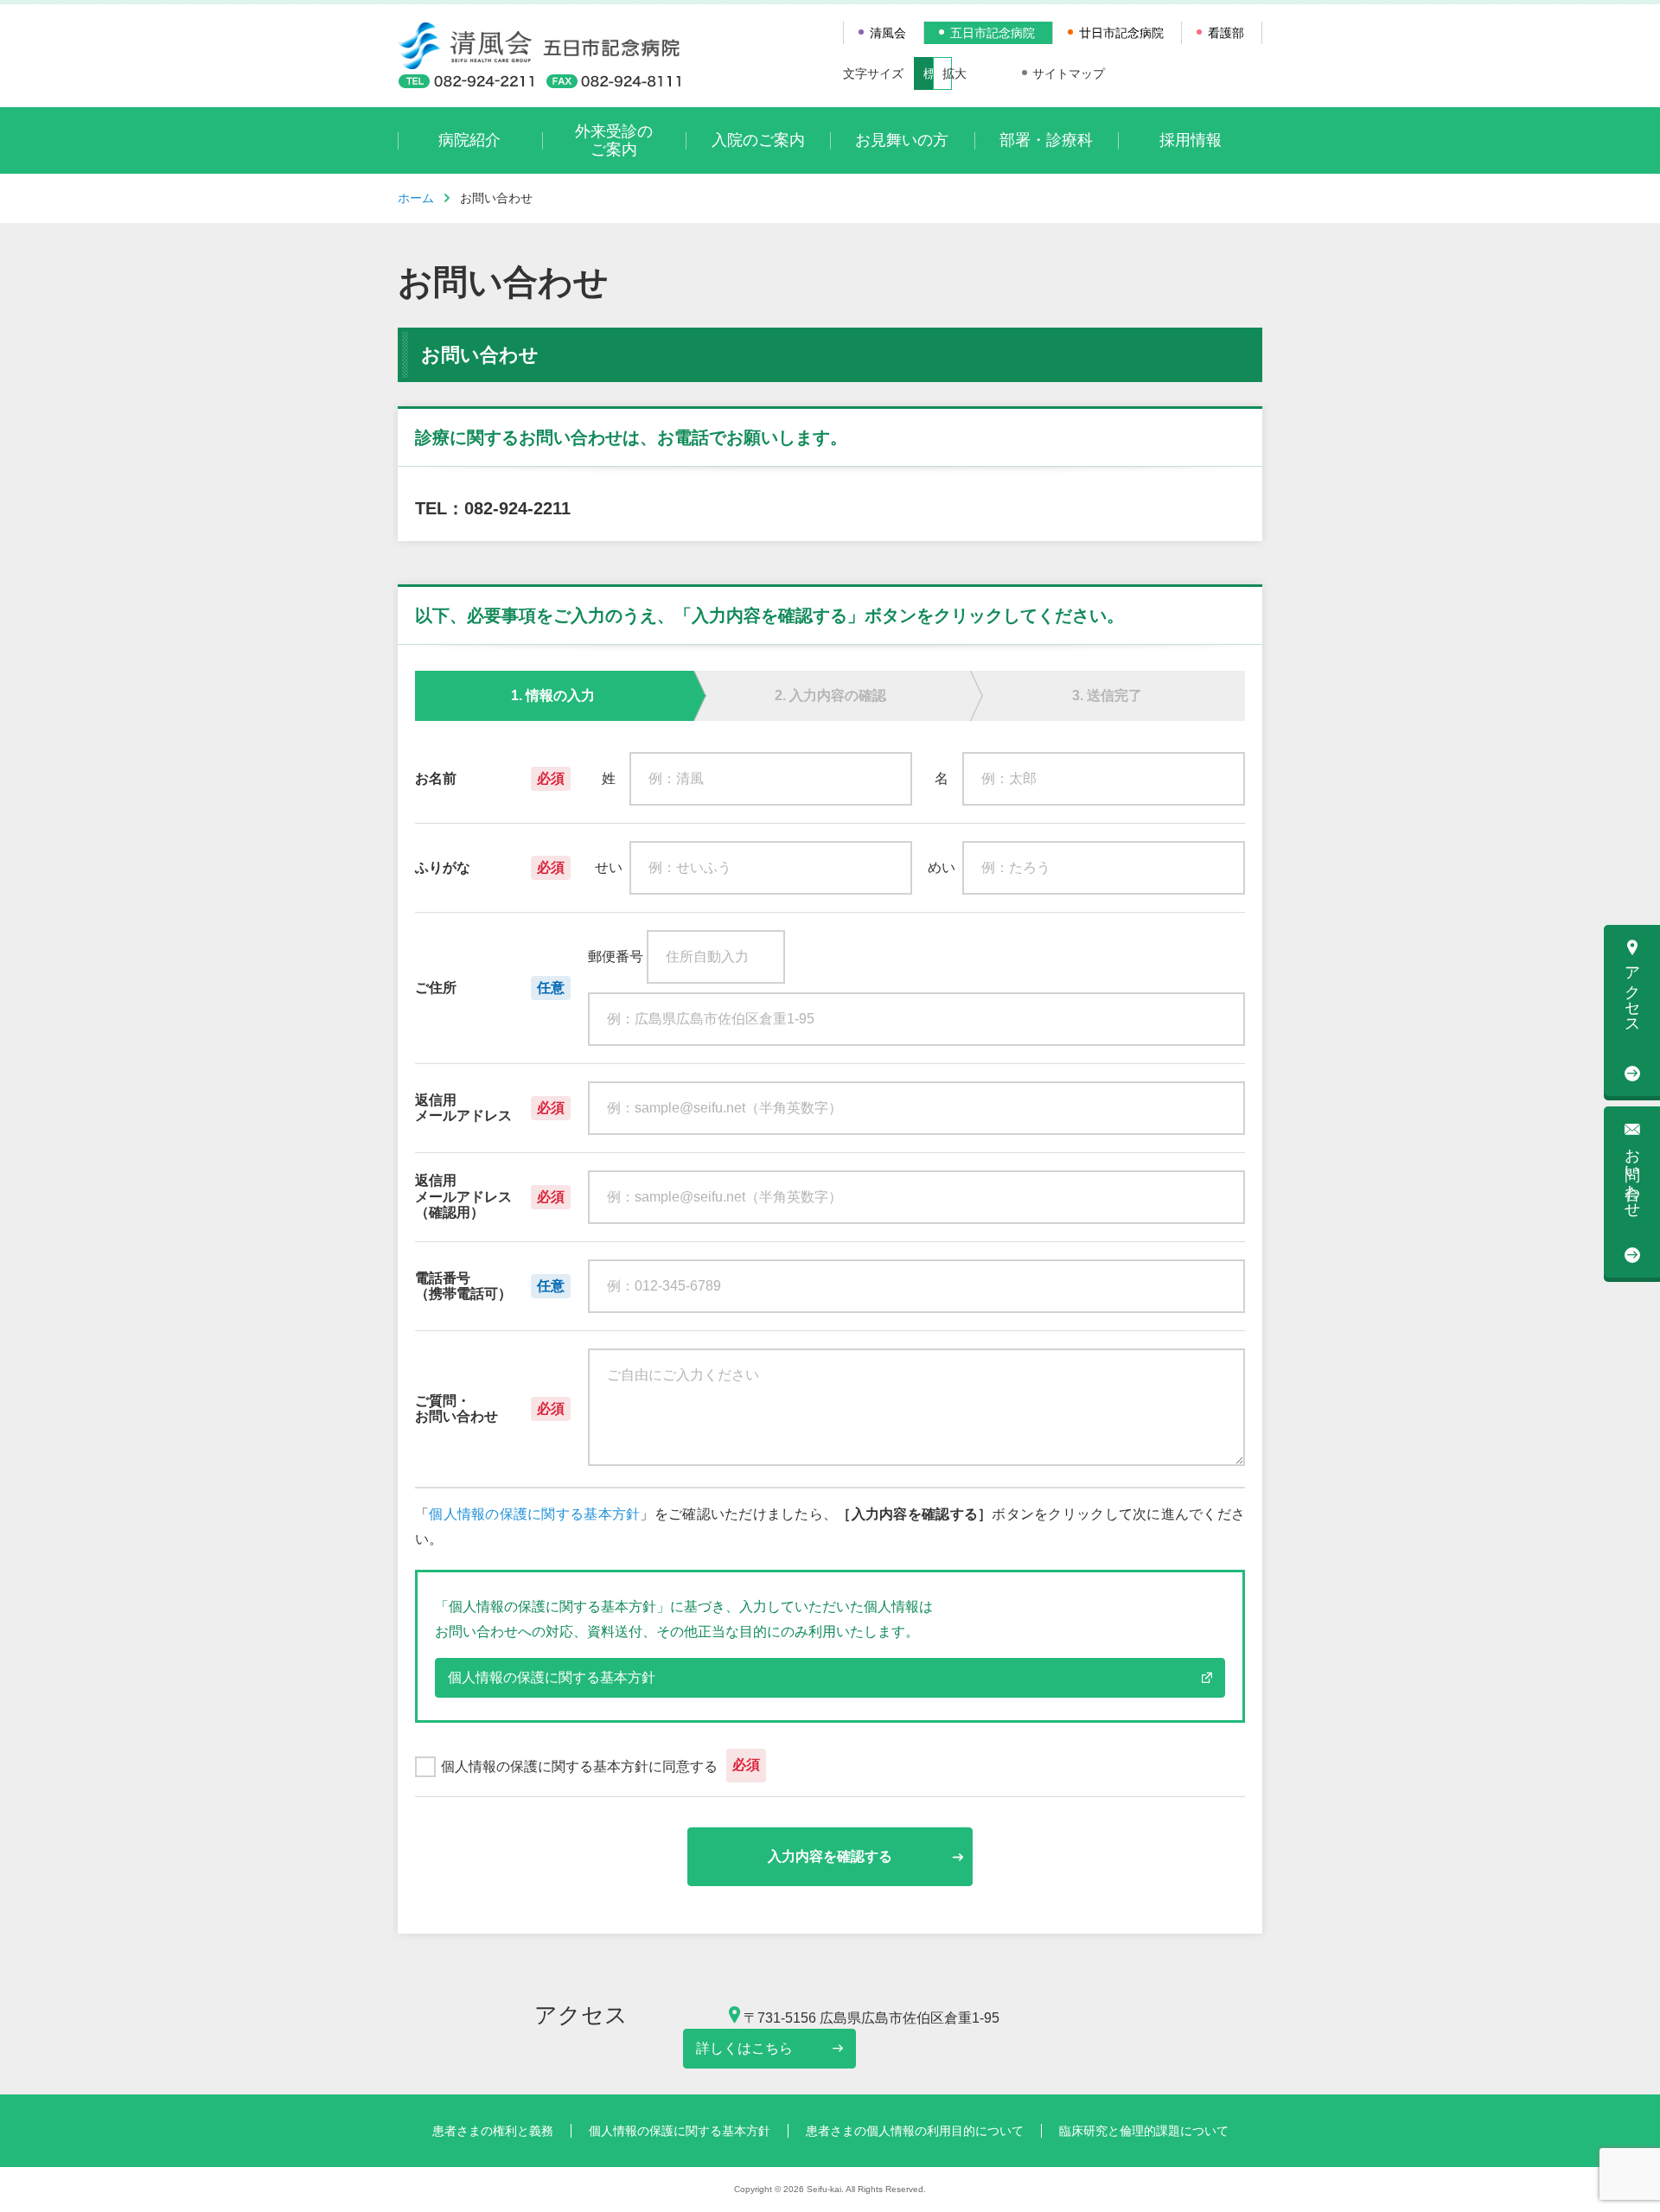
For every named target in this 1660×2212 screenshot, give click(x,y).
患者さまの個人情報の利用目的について (915, 2131)
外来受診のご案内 (614, 140)
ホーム (416, 198)
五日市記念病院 (993, 33)
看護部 (1226, 33)
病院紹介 (469, 140)
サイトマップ (1069, 73)
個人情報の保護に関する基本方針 (534, 1514)
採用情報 (1191, 140)
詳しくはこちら (744, 2048)
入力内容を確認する (830, 1856)
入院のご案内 (758, 140)
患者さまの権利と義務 (493, 2131)
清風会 (888, 33)
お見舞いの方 (902, 140)
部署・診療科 (1046, 140)
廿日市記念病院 (1121, 33)
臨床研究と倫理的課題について (1144, 2131)
